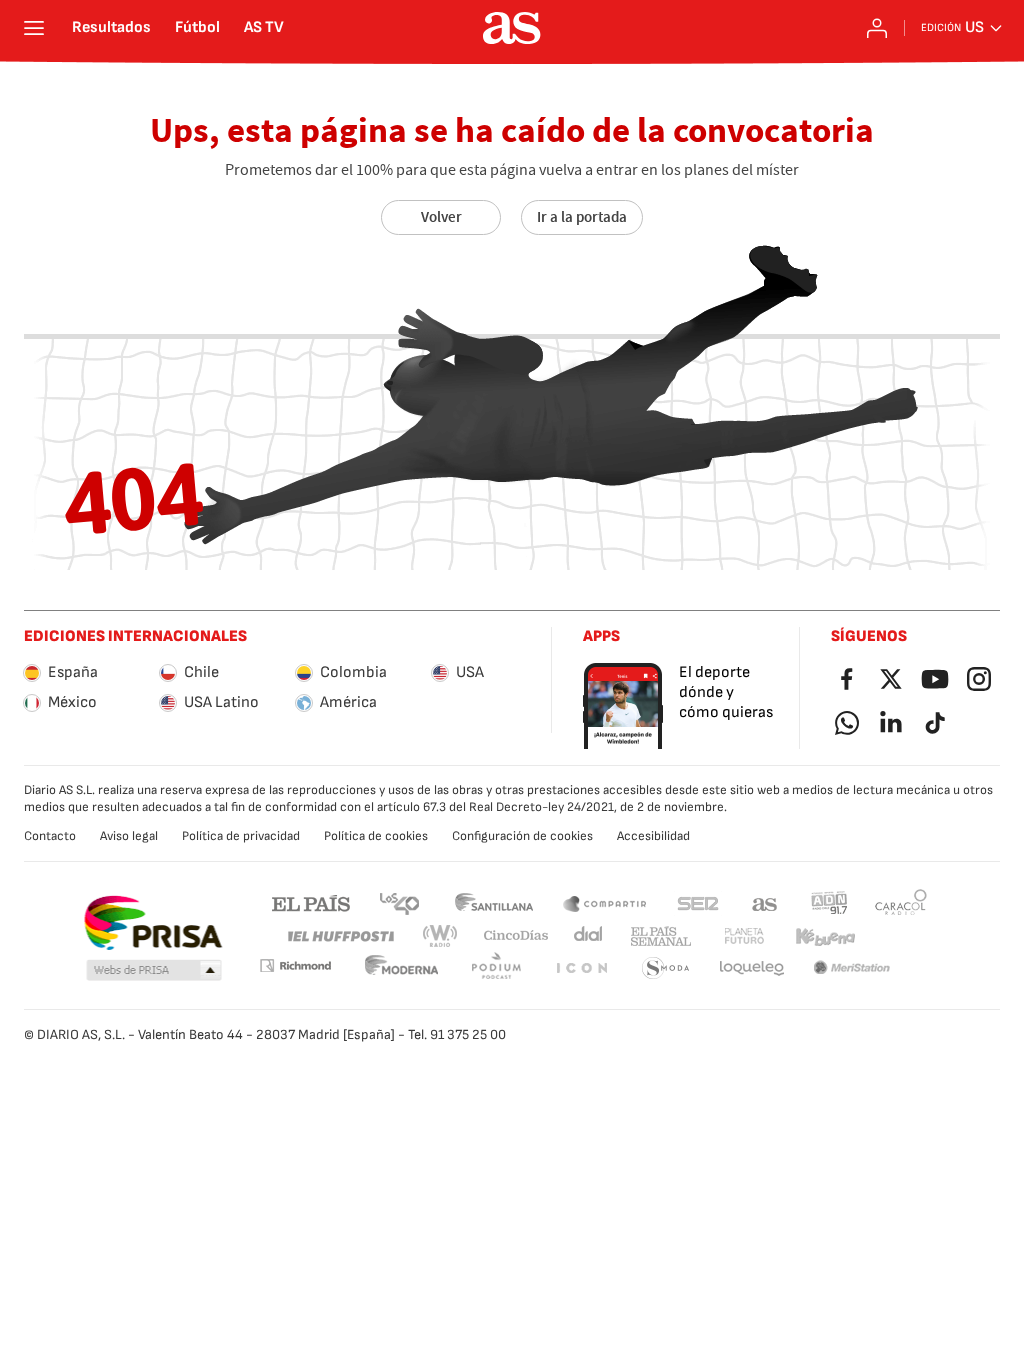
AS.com (765, 902)
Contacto (50, 836)
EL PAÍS (311, 902)
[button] (154, 971)
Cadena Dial (589, 936)
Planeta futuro (744, 936)
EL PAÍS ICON (581, 968)
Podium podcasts (496, 968)
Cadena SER (698, 902)
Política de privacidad (241, 836)
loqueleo (752, 968)
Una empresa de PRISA (152, 923)
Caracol (901, 902)
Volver (441, 217)
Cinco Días (516, 936)
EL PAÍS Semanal (660, 936)
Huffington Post (339, 936)
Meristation (852, 968)
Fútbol (197, 28)
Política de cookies (376, 836)
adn (829, 902)
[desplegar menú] (34, 28)
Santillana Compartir (605, 902)
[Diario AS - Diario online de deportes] (512, 28)
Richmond (295, 965)
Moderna (402, 968)
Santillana (493, 902)
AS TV (264, 28)
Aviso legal (129, 836)
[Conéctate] (877, 28)
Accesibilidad (653, 836)
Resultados (111, 28)
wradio (441, 936)
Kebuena (825, 936)
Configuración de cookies (522, 836)
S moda (666, 968)
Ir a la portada (582, 217)
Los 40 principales (399, 902)
